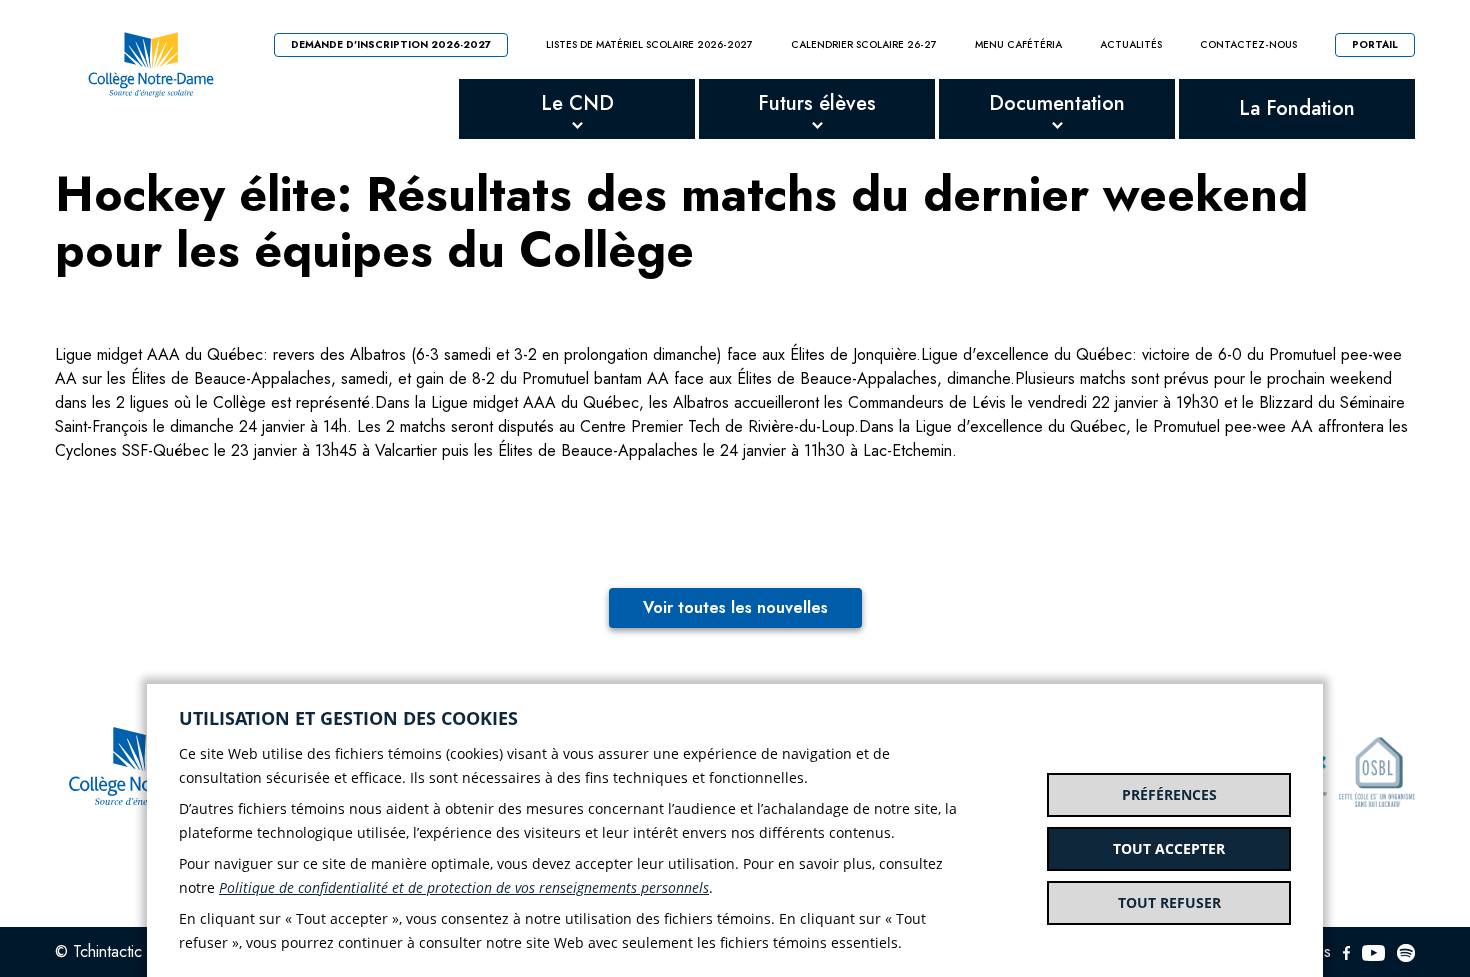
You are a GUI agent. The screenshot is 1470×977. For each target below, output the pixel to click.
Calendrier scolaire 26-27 (864, 45)
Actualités (1131, 45)
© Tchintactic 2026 (119, 951)
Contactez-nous (1248, 45)
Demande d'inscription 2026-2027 (391, 44)
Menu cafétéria (1018, 45)
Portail (1375, 44)
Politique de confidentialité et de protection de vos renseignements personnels (464, 887)
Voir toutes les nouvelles (735, 607)
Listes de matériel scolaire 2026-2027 (649, 45)
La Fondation (1297, 108)
